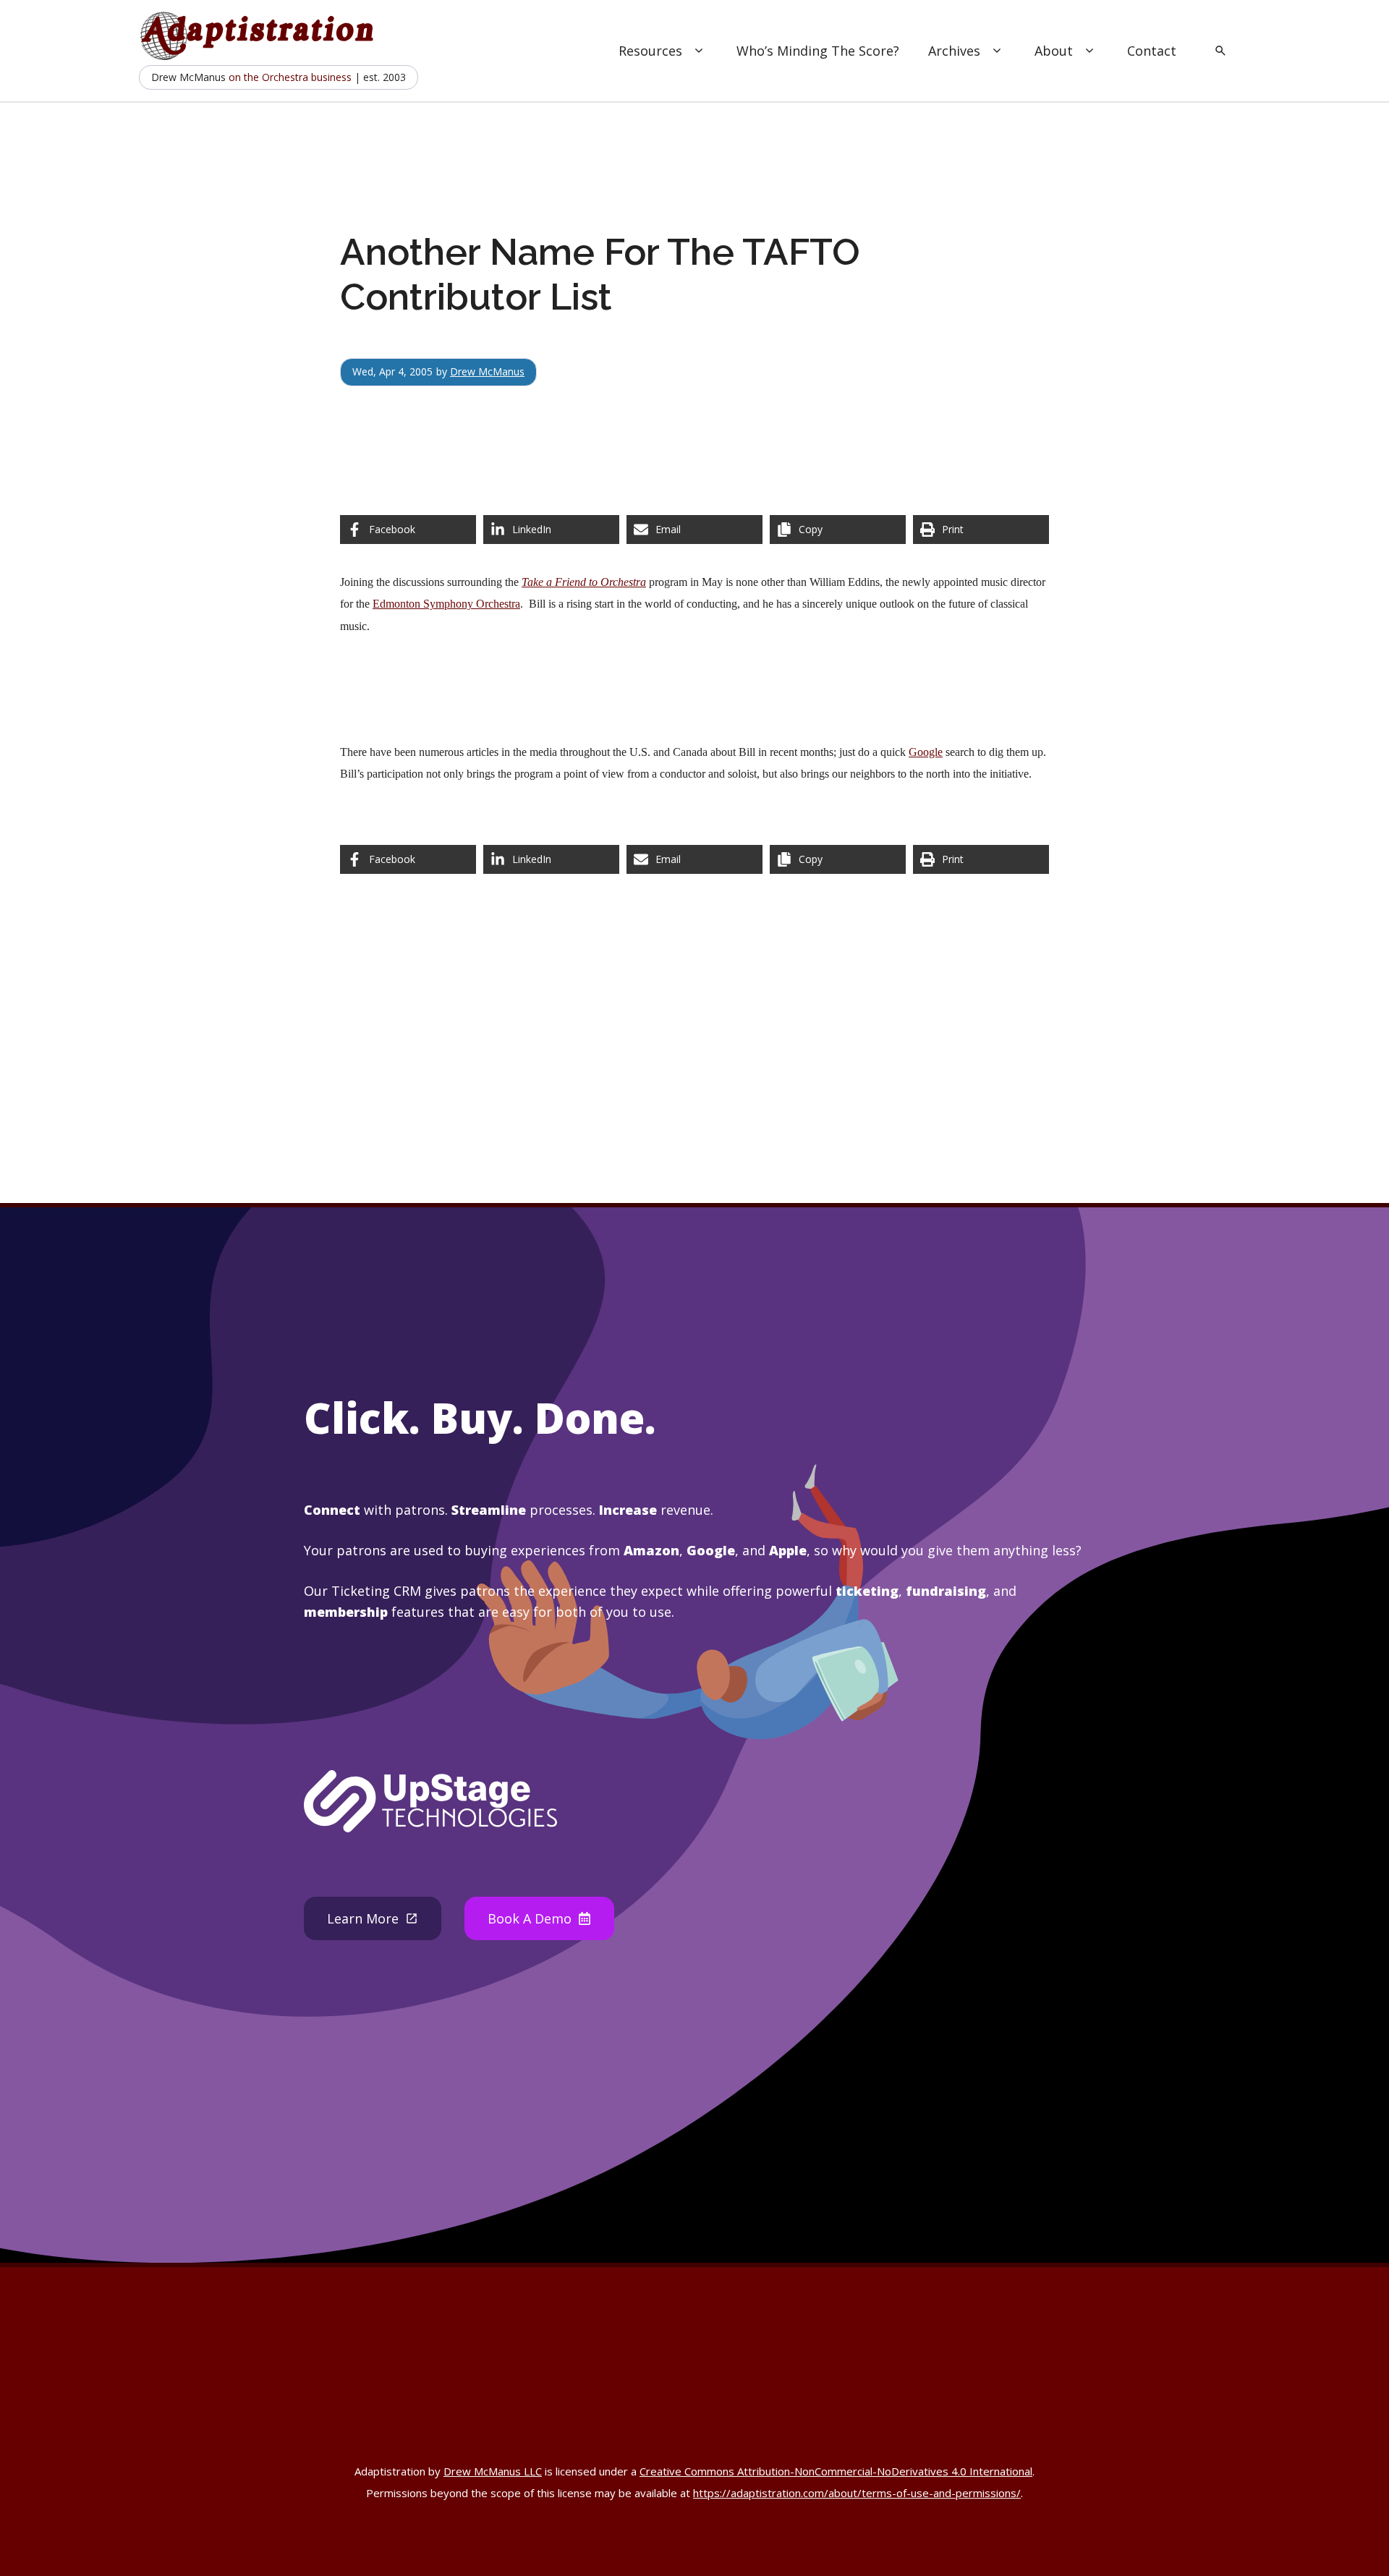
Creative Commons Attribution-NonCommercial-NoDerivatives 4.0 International (836, 2471)
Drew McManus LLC (493, 2471)
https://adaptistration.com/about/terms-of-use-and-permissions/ (857, 2493)
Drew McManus (487, 371)
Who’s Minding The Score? (818, 51)
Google (926, 752)
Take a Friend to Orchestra (584, 582)
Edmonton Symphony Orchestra (446, 604)
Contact (1152, 51)
